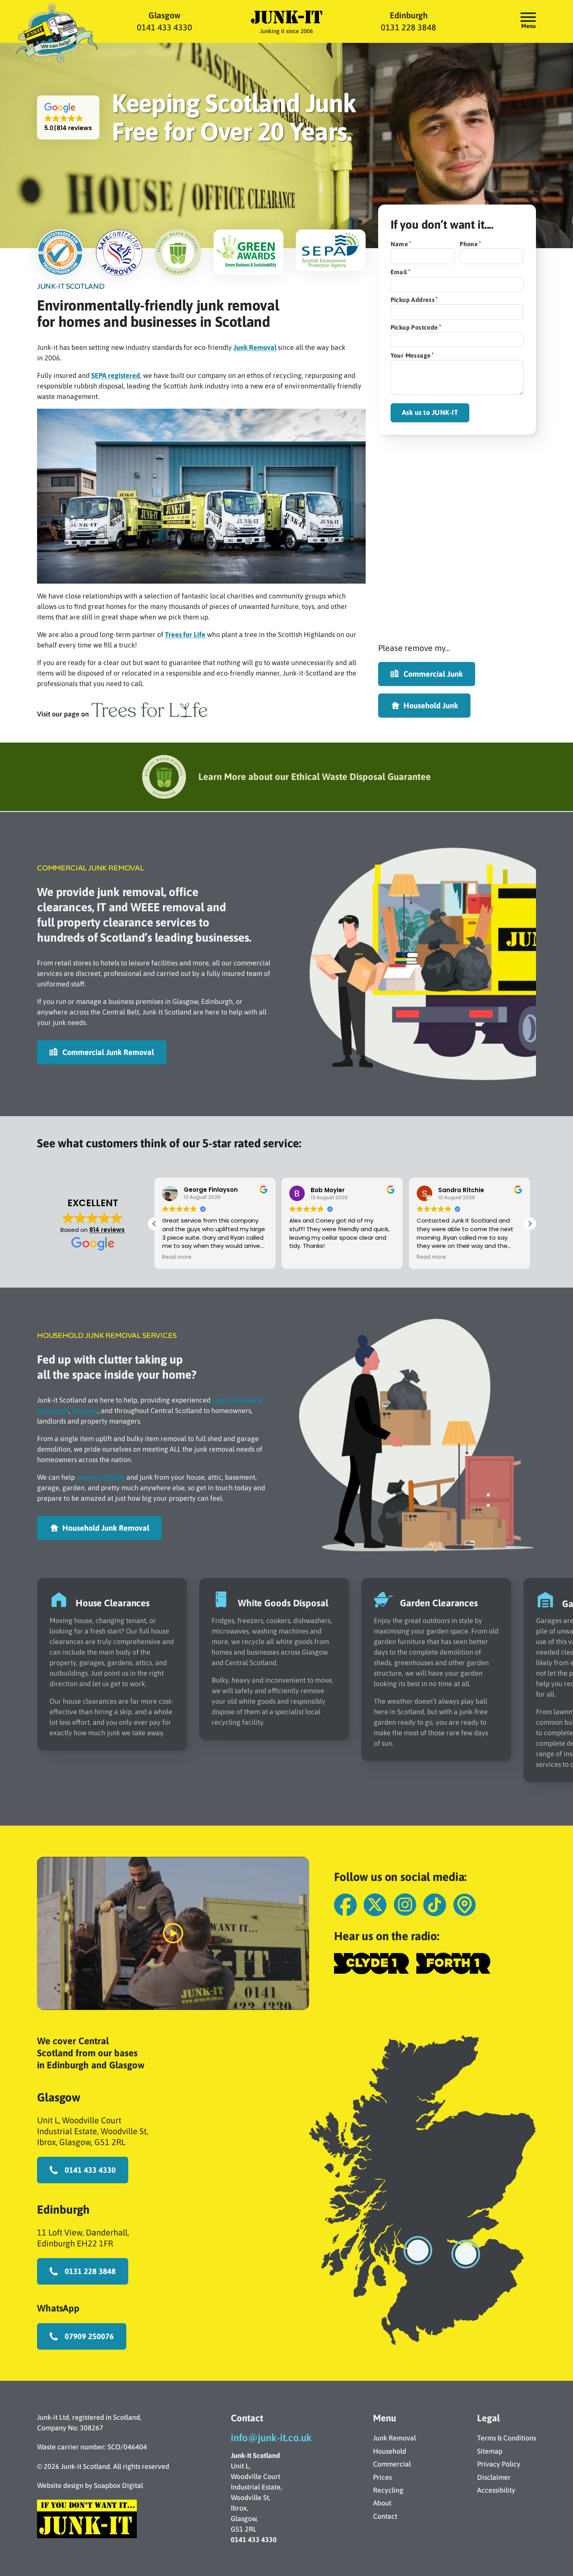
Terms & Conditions (507, 2438)
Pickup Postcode (414, 327)
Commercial (392, 2464)
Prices (382, 2477)
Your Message (411, 355)
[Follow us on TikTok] (435, 1905)
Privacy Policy (499, 2464)
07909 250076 (89, 2336)
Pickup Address (413, 300)
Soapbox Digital (118, 2485)
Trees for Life (185, 634)
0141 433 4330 (164, 28)
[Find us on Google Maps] (464, 1905)
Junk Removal (255, 347)
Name (400, 244)
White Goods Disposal (283, 1603)
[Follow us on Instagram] (405, 1905)
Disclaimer (494, 2477)
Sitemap (490, 2451)
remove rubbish (101, 1477)
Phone (469, 244)
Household (390, 2451)
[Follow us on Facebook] (345, 1905)
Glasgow (164, 16)
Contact (385, 2516)
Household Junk (431, 705)
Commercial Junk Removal (108, 1052)
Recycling (388, 2490)
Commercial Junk (433, 674)
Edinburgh (409, 16)
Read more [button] (346, 1257)
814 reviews (107, 1230)
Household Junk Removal (106, 1528)
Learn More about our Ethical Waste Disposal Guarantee (315, 777)
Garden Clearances (439, 1603)
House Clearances (113, 1603)
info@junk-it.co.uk (271, 2438)
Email (399, 272)
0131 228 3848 (409, 28)
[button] (68, 117)
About (382, 2503)
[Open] (528, 17)
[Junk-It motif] (56, 35)
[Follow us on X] (375, 1905)
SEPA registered (116, 375)
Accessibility (496, 2490)
